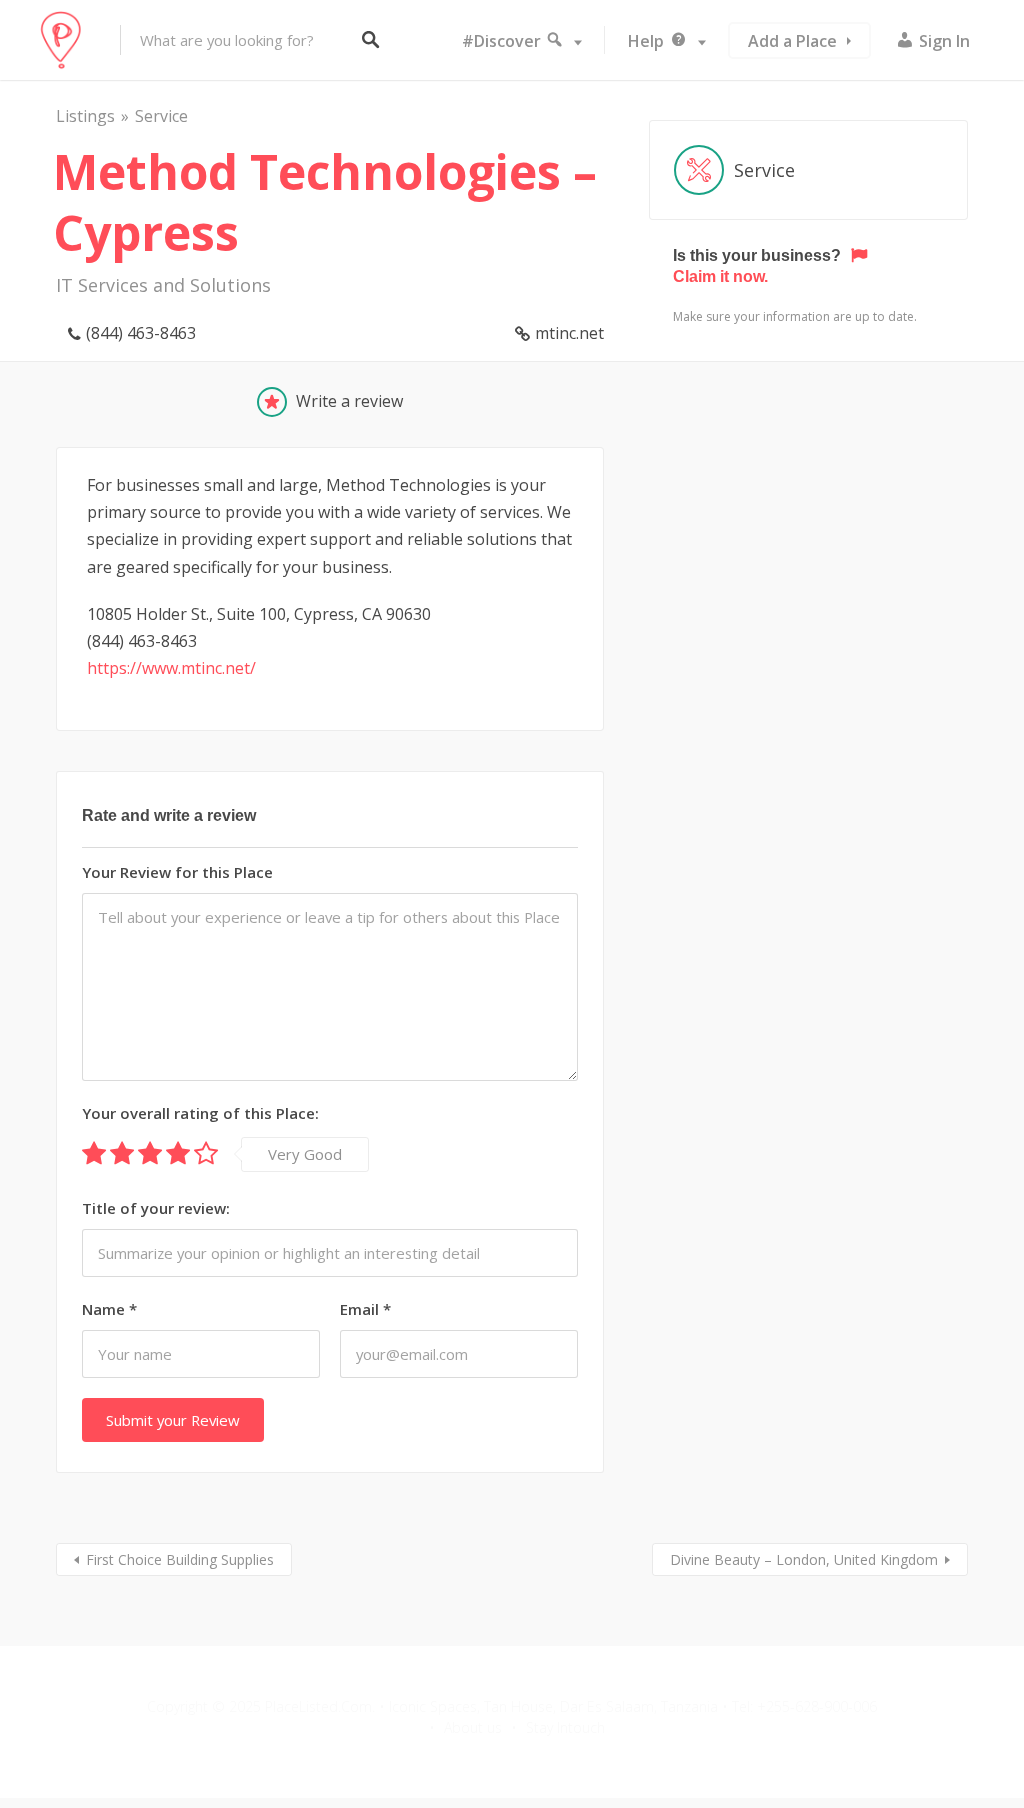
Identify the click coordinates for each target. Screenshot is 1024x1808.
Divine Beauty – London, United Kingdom (804, 1559)
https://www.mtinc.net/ (171, 668)
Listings (85, 116)
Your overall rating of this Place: (200, 1113)
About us (473, 1727)
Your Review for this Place (177, 872)
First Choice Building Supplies (180, 1559)
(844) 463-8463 (141, 333)
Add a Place (792, 41)
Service (161, 116)
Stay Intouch (565, 1727)
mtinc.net (569, 333)
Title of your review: (156, 1208)
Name (109, 1309)
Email (365, 1309)
